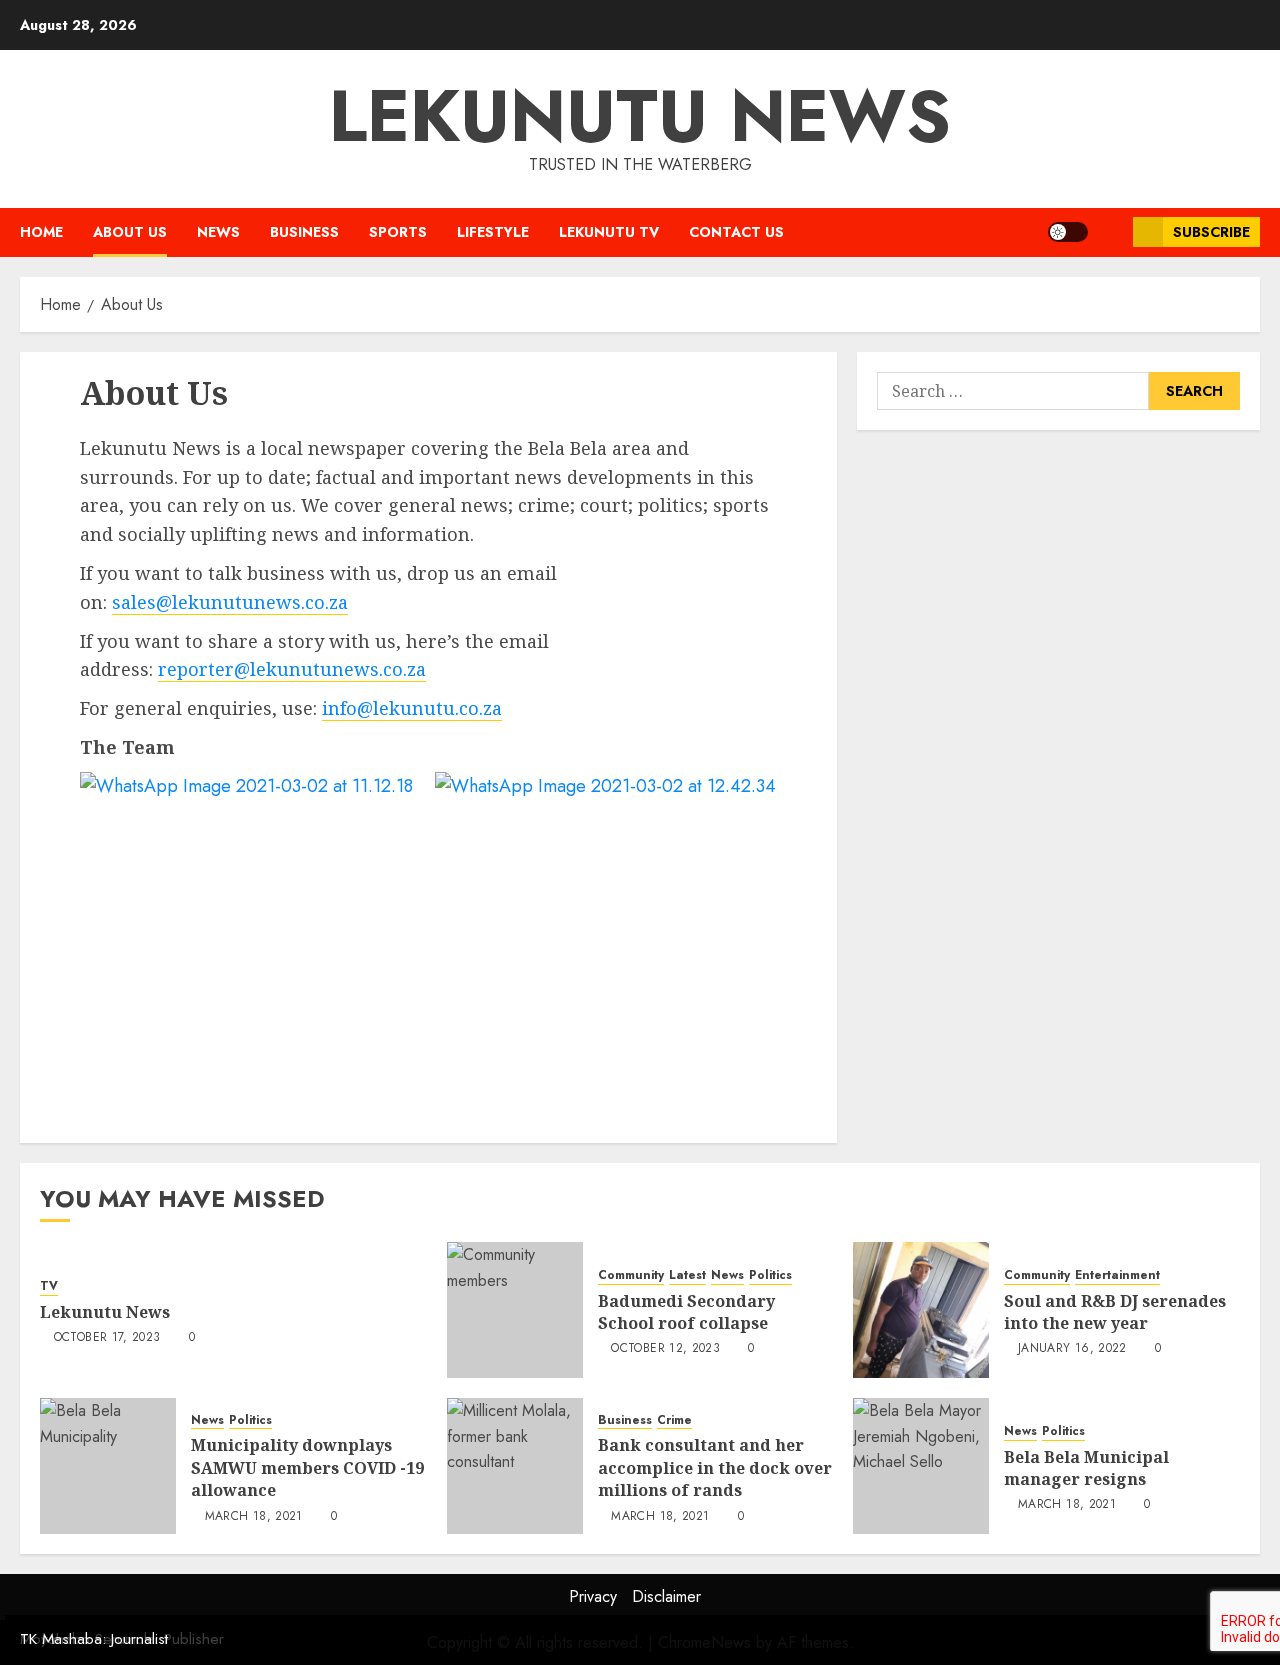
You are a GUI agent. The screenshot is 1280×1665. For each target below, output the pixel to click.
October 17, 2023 (107, 1338)
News (218, 232)
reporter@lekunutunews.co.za (292, 669)
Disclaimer (666, 1596)
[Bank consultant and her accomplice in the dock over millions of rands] (515, 1466)
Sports (398, 232)
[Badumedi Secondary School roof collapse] (515, 1310)
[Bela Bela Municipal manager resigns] (921, 1466)
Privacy (593, 1596)
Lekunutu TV (609, 232)
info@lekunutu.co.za (412, 708)
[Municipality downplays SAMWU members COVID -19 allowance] (108, 1466)
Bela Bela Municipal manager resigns (1086, 1468)
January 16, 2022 (1072, 1349)
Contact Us (736, 232)
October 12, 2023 (665, 1349)
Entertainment (1117, 1275)
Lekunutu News (640, 116)
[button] (1110, 232)
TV (49, 1286)
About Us (130, 232)
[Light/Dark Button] (1068, 232)
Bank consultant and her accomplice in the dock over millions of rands (715, 1467)
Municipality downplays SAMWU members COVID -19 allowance (307, 1467)
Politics (770, 1275)
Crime (674, 1420)
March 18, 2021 (254, 1517)
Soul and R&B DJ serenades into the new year (1115, 1312)
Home (41, 232)
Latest (687, 1275)
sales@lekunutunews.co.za (230, 602)
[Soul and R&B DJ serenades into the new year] (921, 1310)
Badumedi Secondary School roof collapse (686, 1312)
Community (631, 1275)
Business (304, 232)
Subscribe (1211, 232)
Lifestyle (493, 232)
